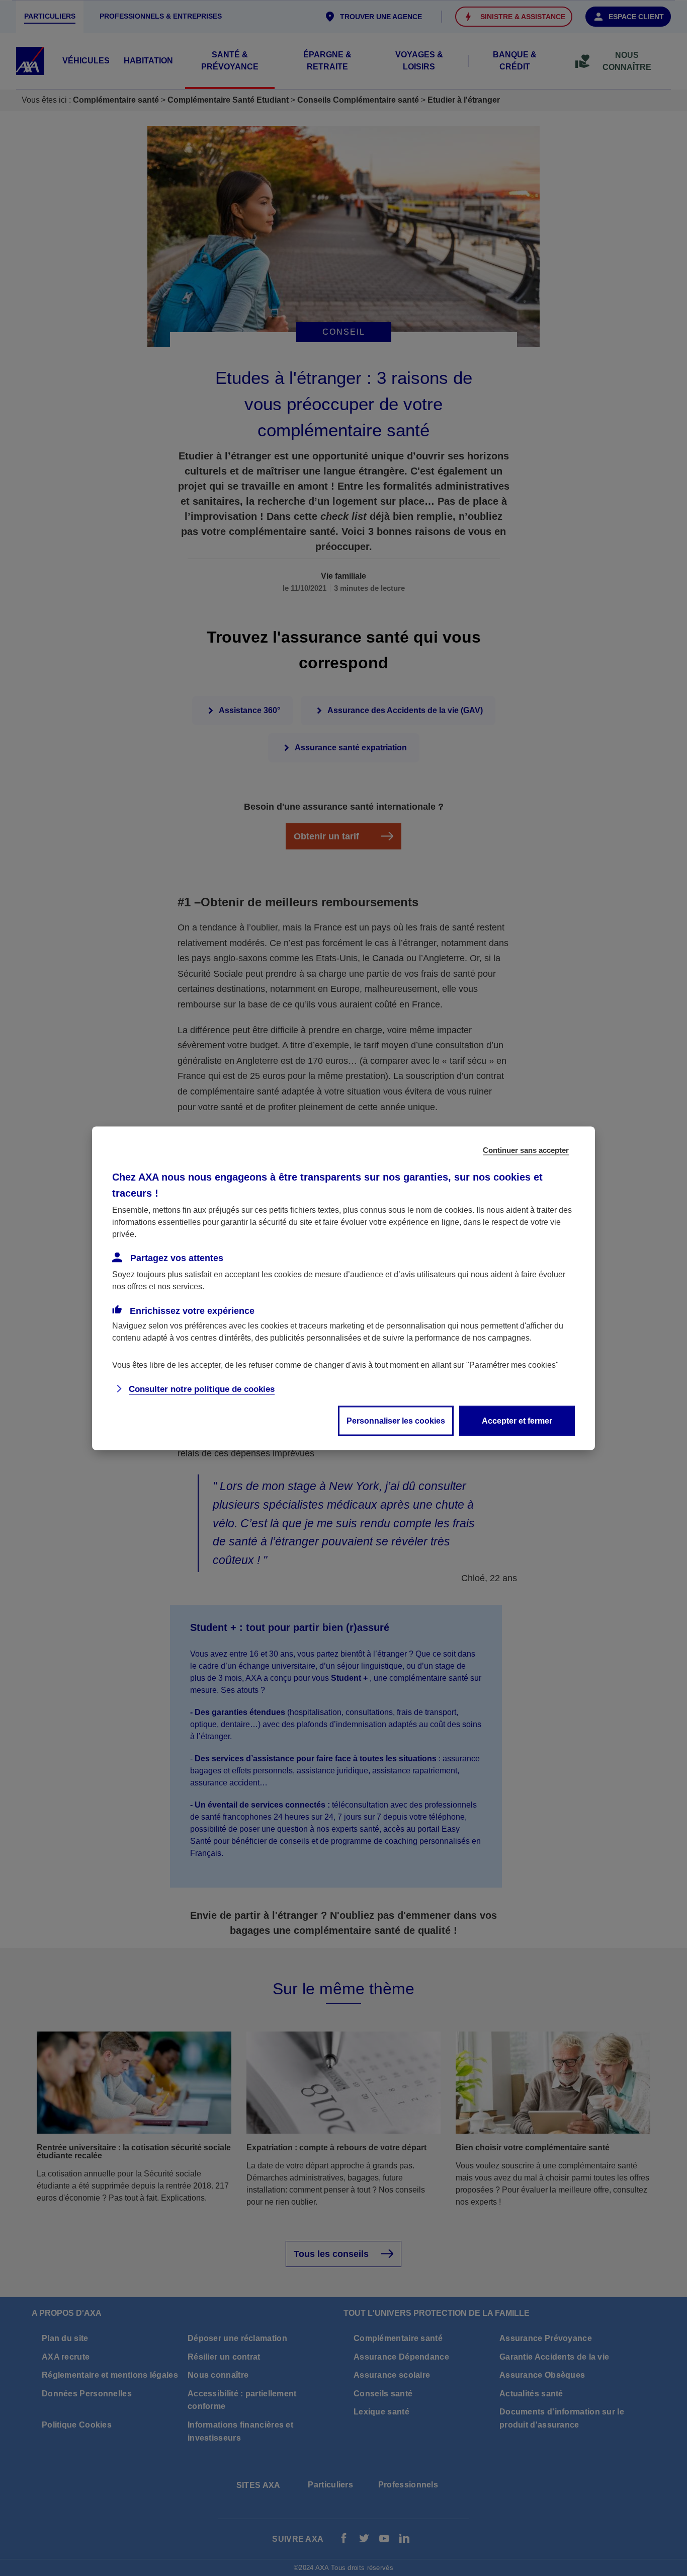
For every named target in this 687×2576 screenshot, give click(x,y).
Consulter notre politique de (202, 1389)
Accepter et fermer (517, 1420)
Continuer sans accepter (526, 1150)
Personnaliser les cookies (396, 1420)
